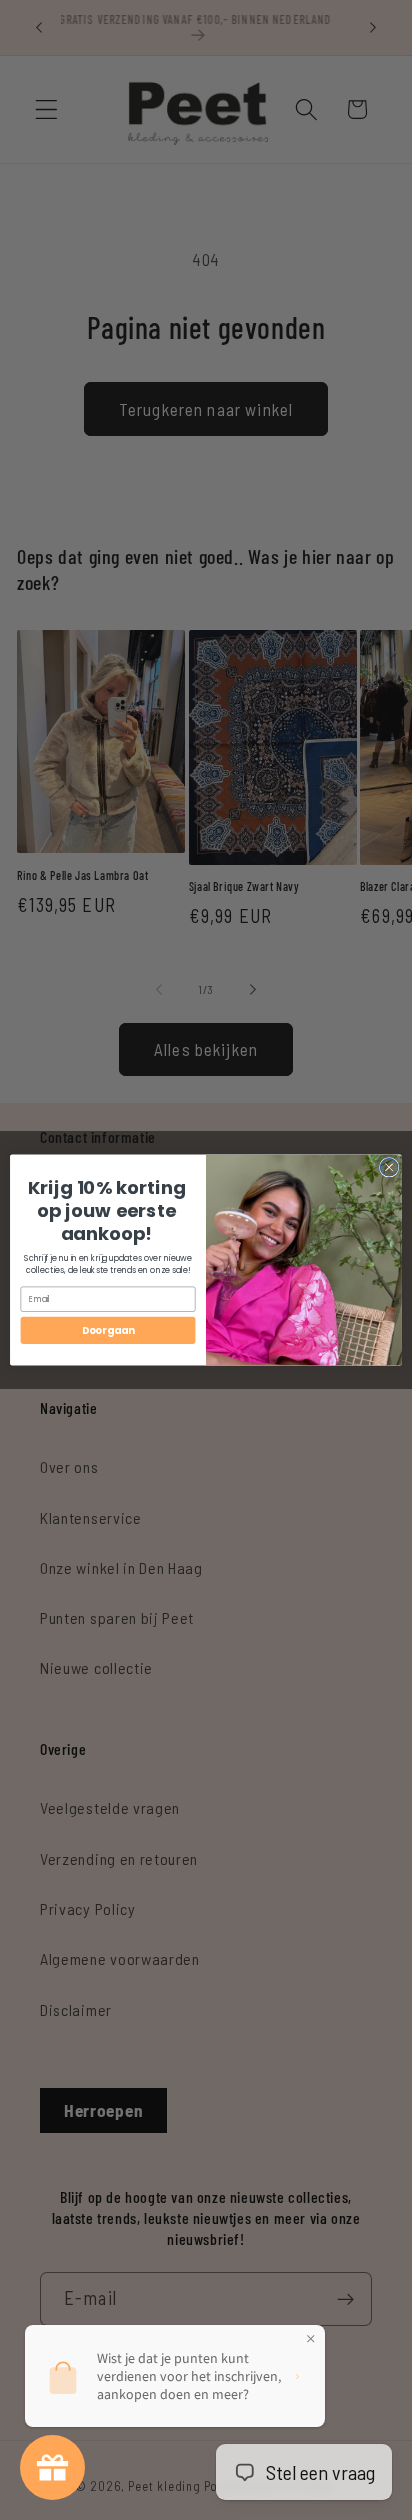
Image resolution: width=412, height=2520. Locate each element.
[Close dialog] (389, 1168)
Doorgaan (108, 1330)
